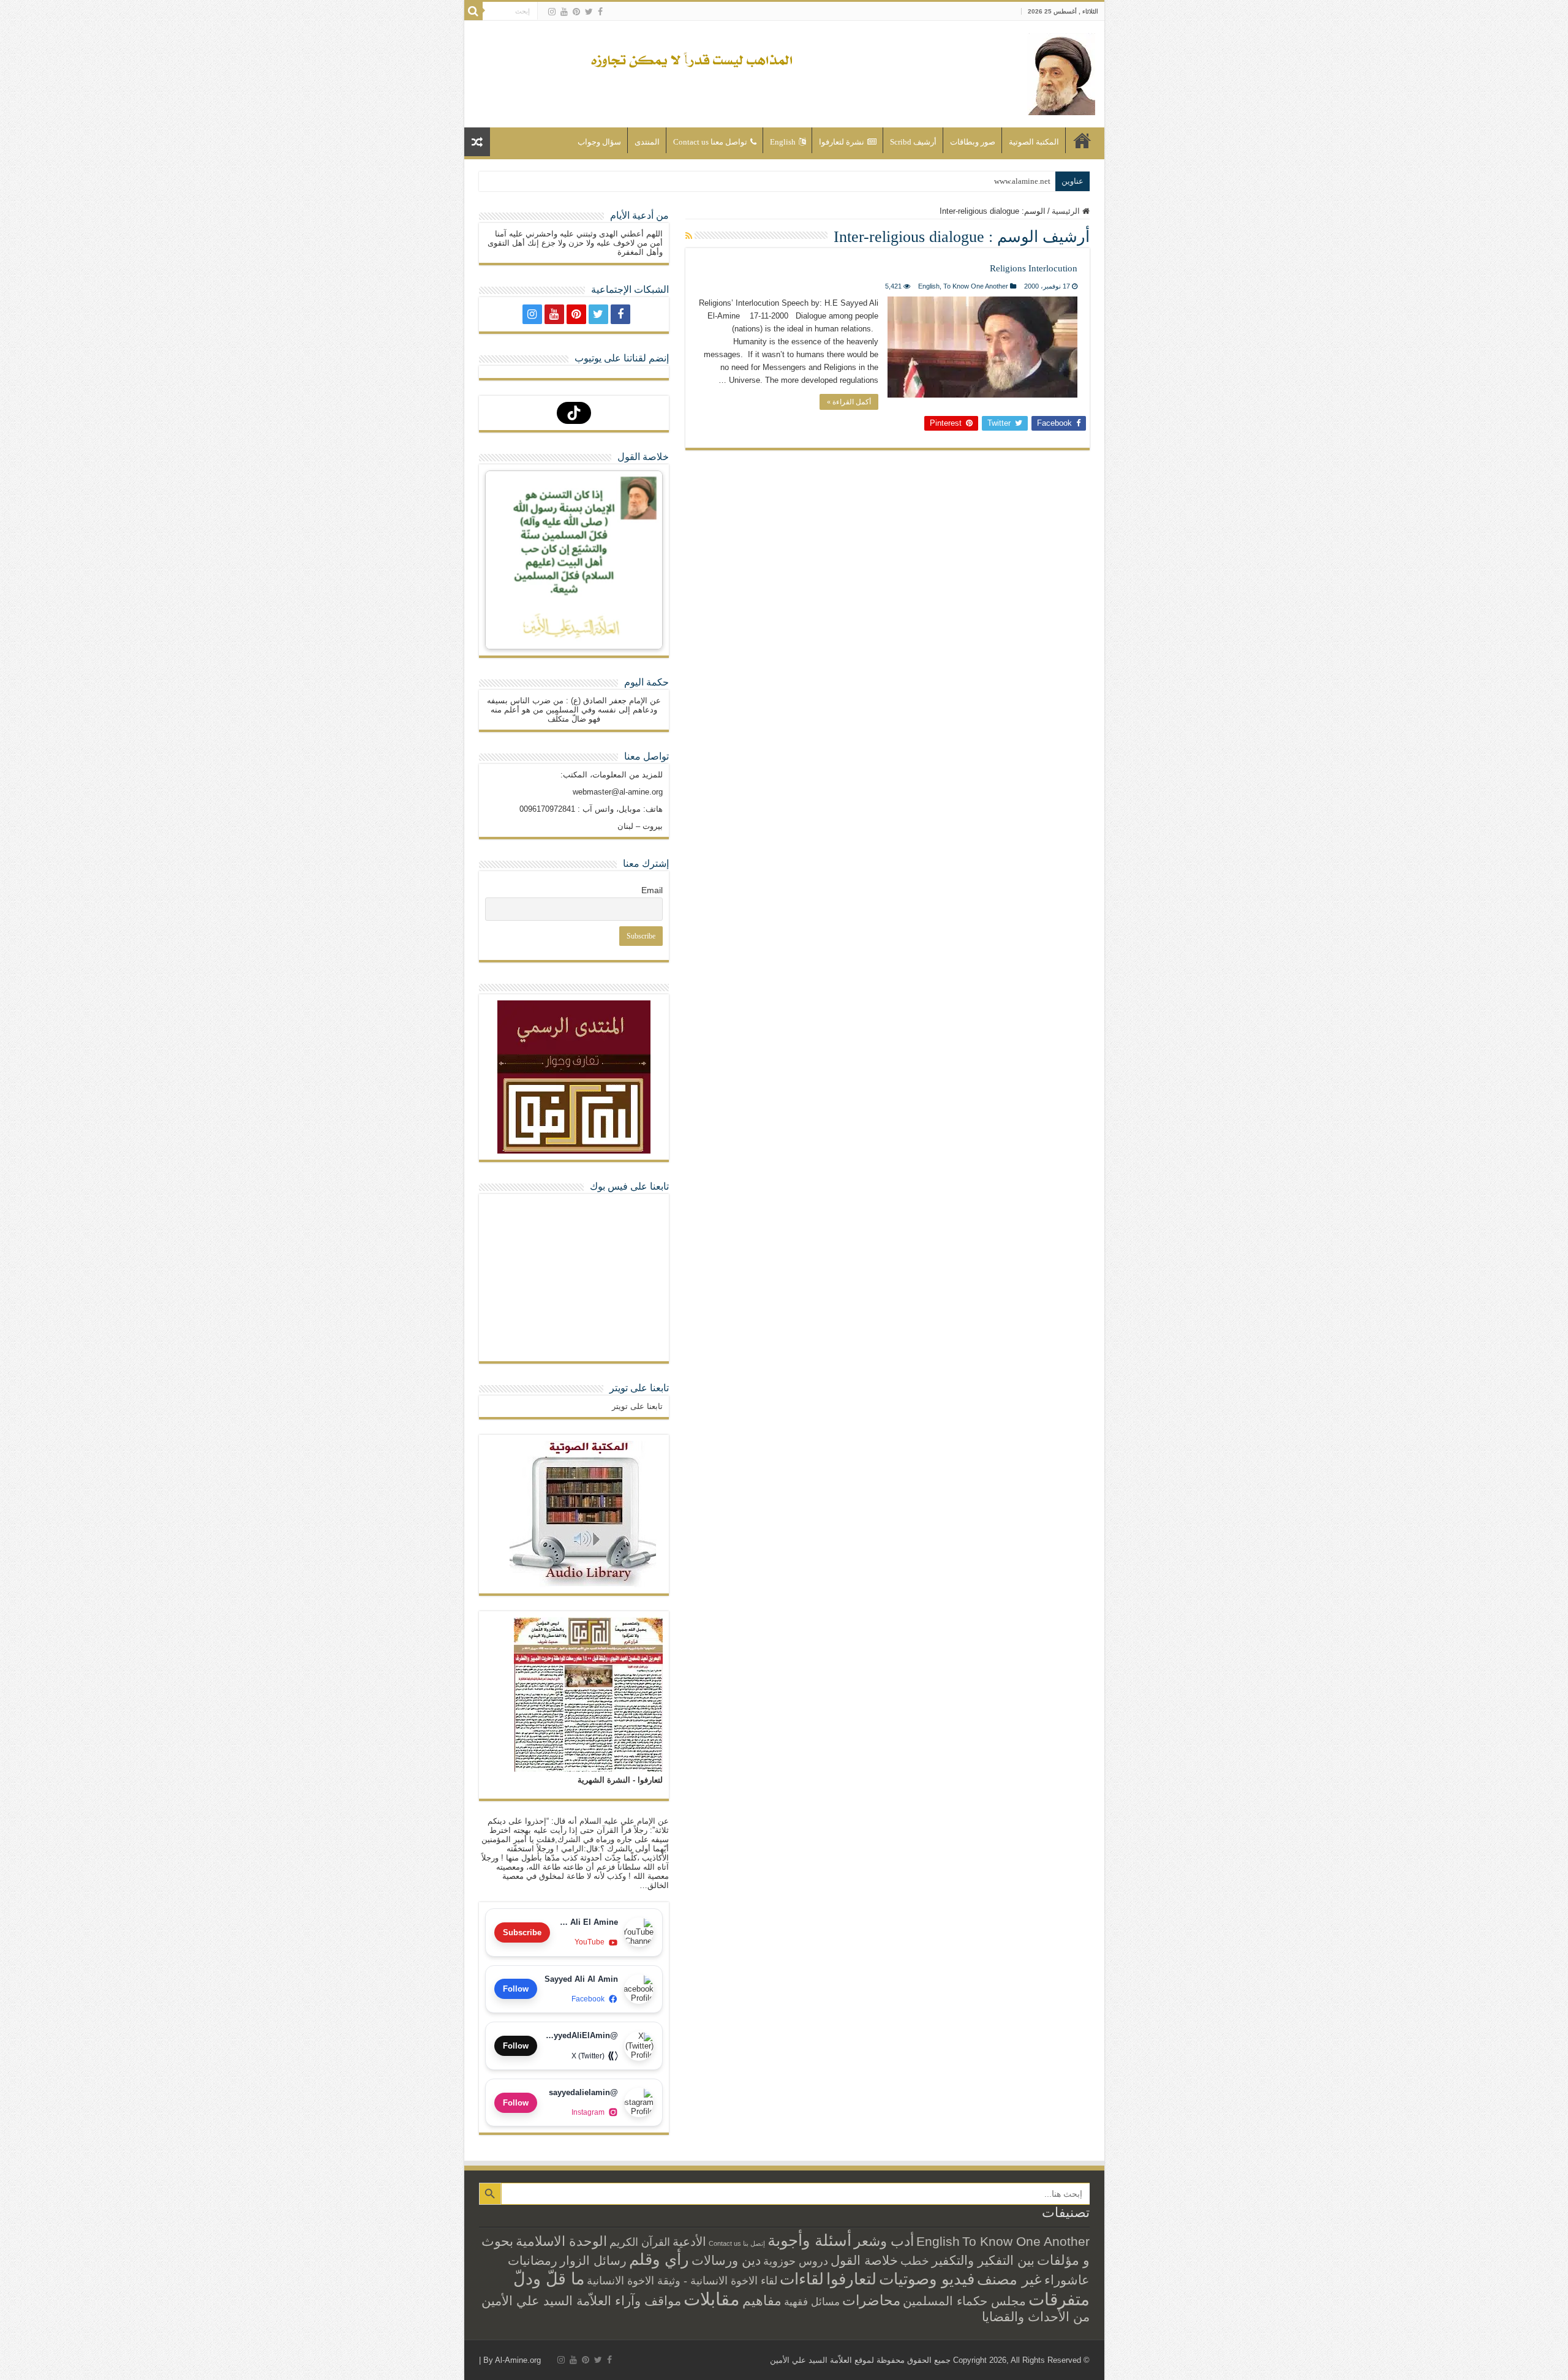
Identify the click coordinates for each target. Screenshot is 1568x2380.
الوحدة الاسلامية (561, 2241)
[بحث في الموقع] (473, 11)
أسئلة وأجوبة (809, 2240)
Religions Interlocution (1034, 268)
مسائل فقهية (812, 2302)
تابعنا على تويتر (639, 1388)
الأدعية (689, 2242)
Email (652, 890)
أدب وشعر (884, 2241)
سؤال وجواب (599, 142)
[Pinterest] (576, 12)
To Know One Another (976, 286)
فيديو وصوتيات (927, 2279)
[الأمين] (1061, 72)
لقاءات (802, 2279)
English (783, 142)
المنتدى (647, 142)
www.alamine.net (1022, 181)
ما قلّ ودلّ (549, 2279)
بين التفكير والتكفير (983, 2260)
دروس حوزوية (796, 2261)
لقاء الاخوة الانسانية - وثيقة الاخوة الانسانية (682, 2280)
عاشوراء (1067, 2280)
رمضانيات (533, 2261)
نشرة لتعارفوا (842, 142)
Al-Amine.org (518, 2360)
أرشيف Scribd (913, 142)
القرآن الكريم (640, 2242)
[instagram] (552, 12)
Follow (516, 1989)
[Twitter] (589, 12)
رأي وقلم (659, 2259)
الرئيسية (1082, 140)
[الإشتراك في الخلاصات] (689, 236)
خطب (915, 2261)
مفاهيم (762, 2301)
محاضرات (871, 2301)
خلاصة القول (864, 2260)
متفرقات (1059, 2299)
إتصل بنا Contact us (737, 2243)
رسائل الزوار (593, 2261)
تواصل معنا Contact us (710, 142)
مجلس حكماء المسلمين (964, 2301)
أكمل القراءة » (849, 402)
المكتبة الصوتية (1034, 142)
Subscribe (522, 1932)
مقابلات (712, 2299)
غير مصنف (1009, 2280)
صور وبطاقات (973, 142)
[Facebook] (600, 12)
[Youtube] (564, 12)
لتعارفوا (851, 2279)
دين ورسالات (726, 2260)
